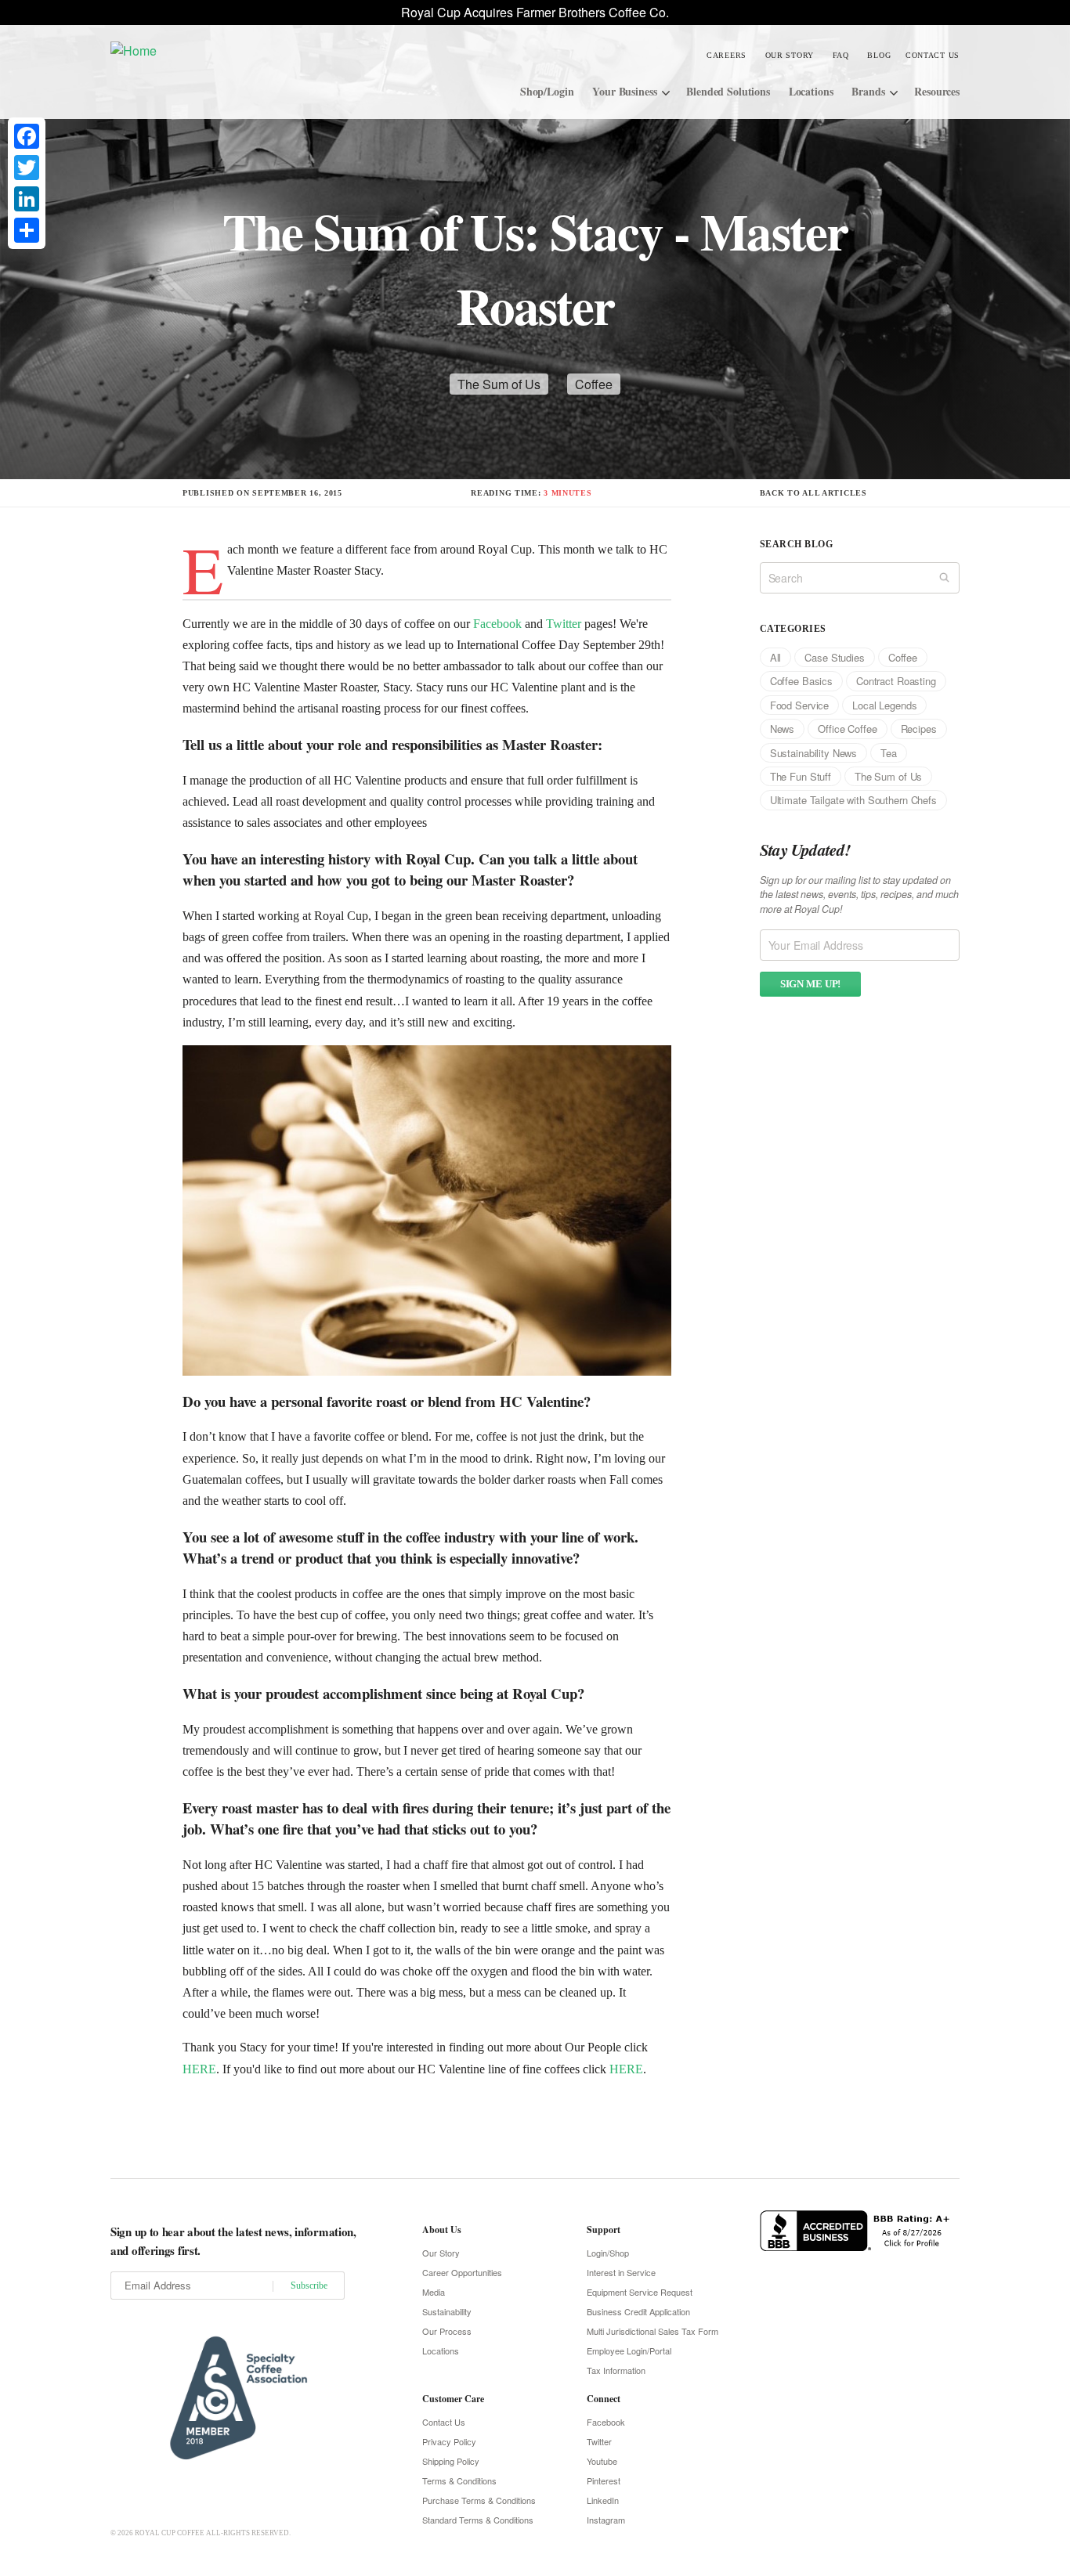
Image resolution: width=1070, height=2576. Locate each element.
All (776, 657)
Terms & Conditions (459, 2480)
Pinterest (604, 2480)
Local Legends (884, 705)
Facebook (497, 624)
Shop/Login (547, 91)
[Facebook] (27, 136)
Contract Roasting (896, 681)
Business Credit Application (638, 2311)
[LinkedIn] (27, 199)
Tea (889, 753)
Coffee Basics (801, 681)
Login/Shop (608, 2253)
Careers (727, 55)
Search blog (796, 544)
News (782, 729)
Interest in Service (621, 2272)
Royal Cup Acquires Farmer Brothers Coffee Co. (535, 12)
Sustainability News (814, 753)
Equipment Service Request (640, 2292)
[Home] (228, 50)
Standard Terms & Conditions (478, 2520)
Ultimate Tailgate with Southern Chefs (853, 800)
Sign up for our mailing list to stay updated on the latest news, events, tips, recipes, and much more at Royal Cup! (859, 895)
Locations (811, 91)
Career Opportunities (462, 2272)
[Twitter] (27, 168)
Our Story (790, 55)
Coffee (594, 384)
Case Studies (834, 657)
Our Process (447, 2331)
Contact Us (933, 55)
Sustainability (447, 2311)
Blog (879, 55)
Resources (937, 91)
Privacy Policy (449, 2441)
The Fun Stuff (801, 776)
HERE (199, 2069)
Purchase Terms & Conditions (479, 2500)
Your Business (624, 91)
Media (434, 2292)
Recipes (919, 729)
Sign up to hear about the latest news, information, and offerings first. (233, 2241)
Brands (868, 91)
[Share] (27, 230)
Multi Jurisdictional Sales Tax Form (652, 2331)
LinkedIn (603, 2500)
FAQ (841, 55)
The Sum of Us (499, 384)
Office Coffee (847, 729)
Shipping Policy (451, 2461)
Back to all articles (813, 493)
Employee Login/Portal (629, 2351)
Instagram (606, 2520)
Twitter (564, 624)
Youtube (602, 2461)
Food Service (799, 705)
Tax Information (616, 2370)
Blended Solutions (728, 91)
